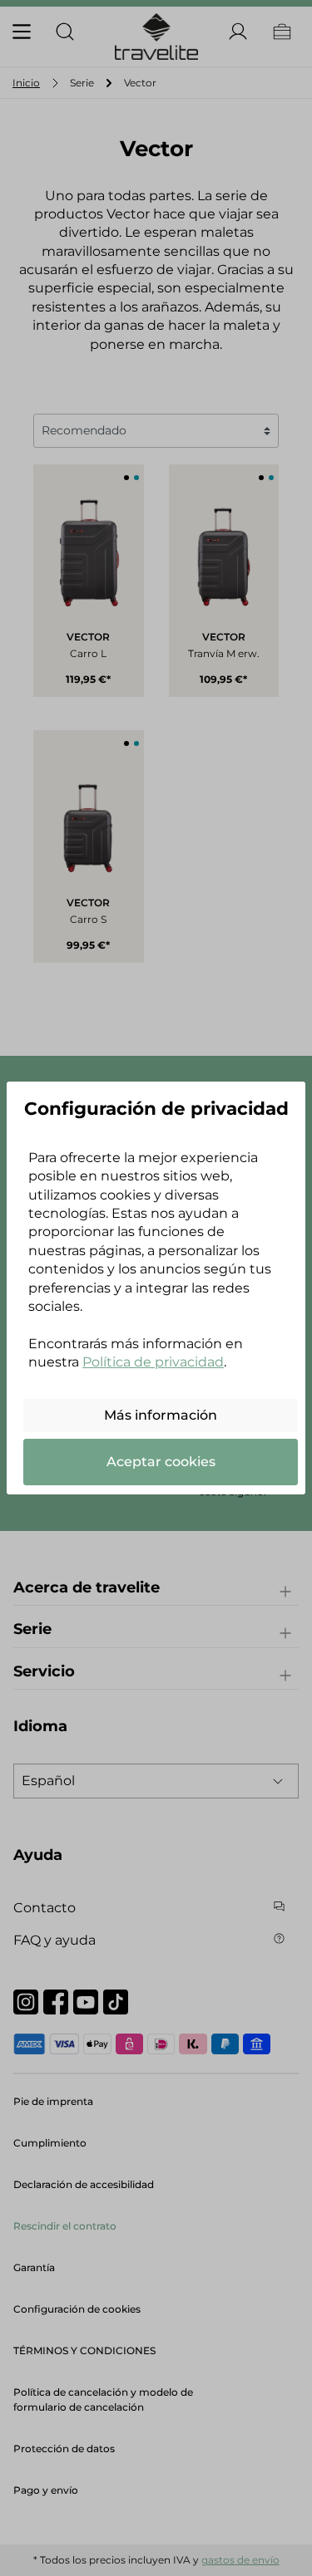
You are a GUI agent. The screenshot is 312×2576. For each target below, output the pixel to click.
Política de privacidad (153, 1362)
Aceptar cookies (161, 1462)
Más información (161, 1415)
